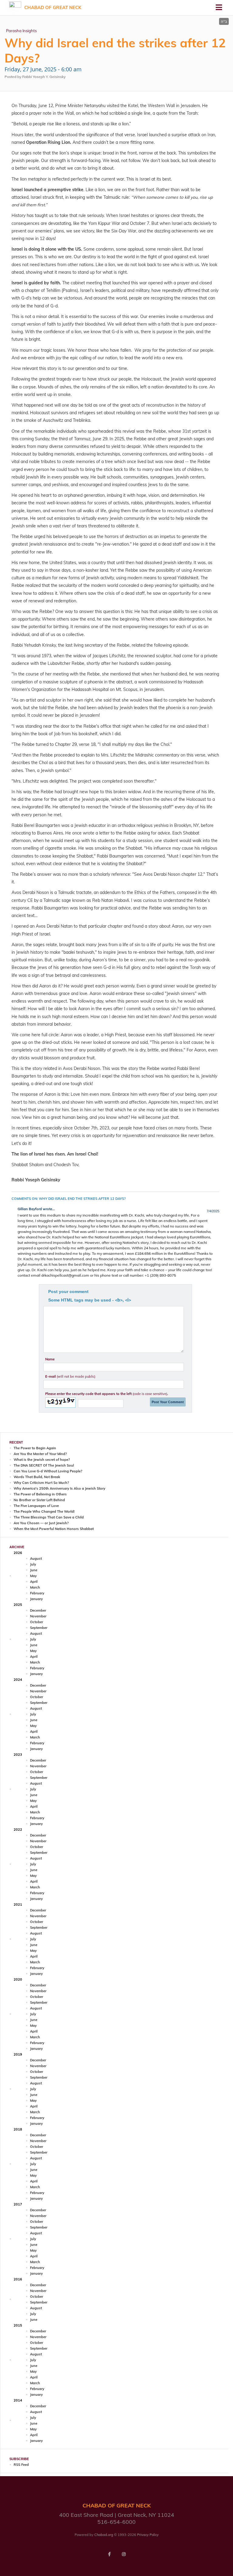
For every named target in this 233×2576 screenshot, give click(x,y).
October (37, 1622)
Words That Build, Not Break (37, 1477)
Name (50, 1359)
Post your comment (68, 1291)
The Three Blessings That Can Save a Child (49, 1517)
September (39, 1628)
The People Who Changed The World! (44, 1511)
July (33, 1564)
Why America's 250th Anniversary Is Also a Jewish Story (59, 1488)
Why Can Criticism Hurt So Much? (41, 1483)
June (34, 1570)
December (38, 1610)
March (35, 1587)
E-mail (70, 1376)
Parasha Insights (21, 31)
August (36, 1559)
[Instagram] (124, 2554)
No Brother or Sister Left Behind (39, 1500)
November (38, 1616)
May (33, 1576)
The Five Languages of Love (36, 1506)
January (36, 1599)
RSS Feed (21, 2465)
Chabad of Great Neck (53, 7)
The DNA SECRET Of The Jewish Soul (44, 1465)
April (34, 1582)
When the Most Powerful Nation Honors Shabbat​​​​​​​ (54, 1529)
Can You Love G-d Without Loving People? (48, 1471)
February (37, 1593)
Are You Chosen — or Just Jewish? (41, 1523)
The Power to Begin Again (35, 1448)
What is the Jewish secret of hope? (42, 1460)
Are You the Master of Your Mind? (40, 1454)
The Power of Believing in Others (40, 1494)
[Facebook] (109, 2554)
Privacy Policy (148, 2535)
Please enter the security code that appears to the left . (107, 1394)
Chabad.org (104, 2535)
